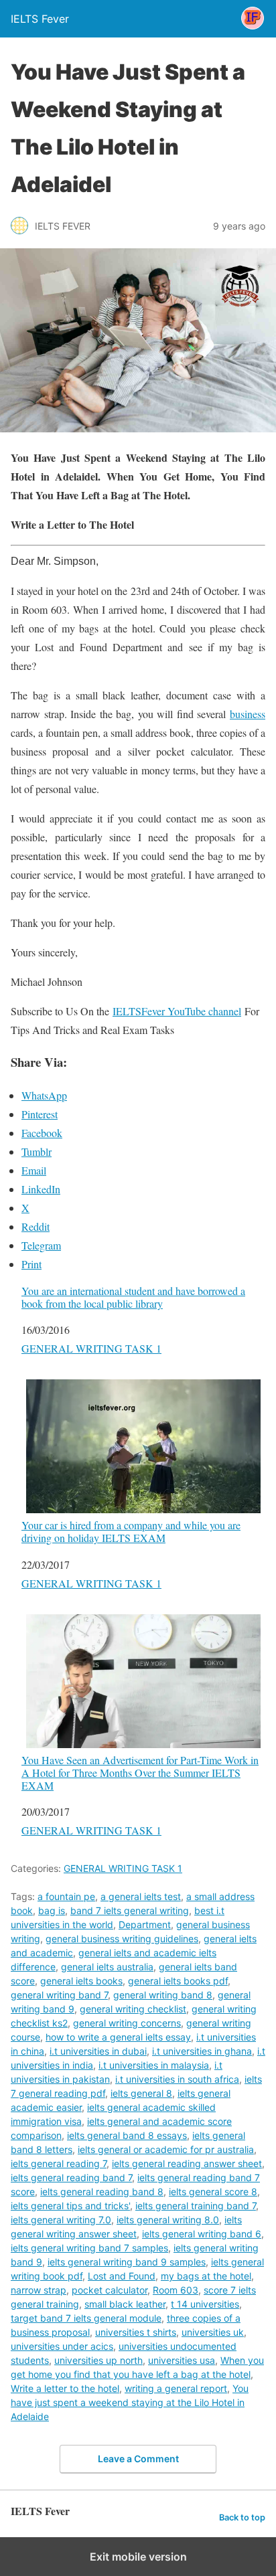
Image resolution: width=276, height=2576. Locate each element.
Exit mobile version (138, 2557)
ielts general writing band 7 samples (89, 2248)
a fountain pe (66, 1896)
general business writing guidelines (122, 1939)
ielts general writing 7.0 (61, 2220)
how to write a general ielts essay (118, 2037)
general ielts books (81, 1981)
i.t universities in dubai (98, 2051)
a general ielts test (141, 1896)
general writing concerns (127, 2023)
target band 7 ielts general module (86, 2318)
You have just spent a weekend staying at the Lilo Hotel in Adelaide (130, 2402)
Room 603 (176, 2290)
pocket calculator (110, 2290)
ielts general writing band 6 (202, 2234)
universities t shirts (136, 2332)
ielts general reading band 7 (71, 2177)
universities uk (213, 2332)
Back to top (242, 2517)
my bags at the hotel (206, 2276)
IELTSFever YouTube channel (177, 1011)
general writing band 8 (163, 1995)
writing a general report (176, 2388)
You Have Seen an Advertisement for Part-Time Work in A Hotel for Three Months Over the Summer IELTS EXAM (140, 1773)
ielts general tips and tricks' (70, 2206)
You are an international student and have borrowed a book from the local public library (133, 1297)
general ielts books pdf (178, 1981)
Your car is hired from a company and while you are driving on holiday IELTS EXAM (131, 1531)
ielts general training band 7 (196, 2206)
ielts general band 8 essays (127, 2135)
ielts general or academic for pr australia (166, 2149)
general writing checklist (133, 2009)
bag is (52, 1910)
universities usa (182, 2360)
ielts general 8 (141, 2093)
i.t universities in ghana (202, 2051)
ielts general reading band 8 (102, 2192)
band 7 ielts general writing (130, 1910)
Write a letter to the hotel (65, 2388)
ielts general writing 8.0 (168, 2220)
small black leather (125, 2304)
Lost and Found (122, 2276)
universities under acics (62, 2346)
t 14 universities (205, 2304)
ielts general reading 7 (59, 2163)
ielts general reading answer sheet (187, 2163)
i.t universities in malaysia (154, 2065)
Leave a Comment (138, 2459)
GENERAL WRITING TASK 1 (91, 1348)
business (248, 714)
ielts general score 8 (213, 2192)
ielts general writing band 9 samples (127, 2262)
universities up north (98, 2360)
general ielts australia (107, 1967)
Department (145, 1924)
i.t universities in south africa (177, 2079)
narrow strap (39, 2290)
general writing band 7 (59, 1995)
